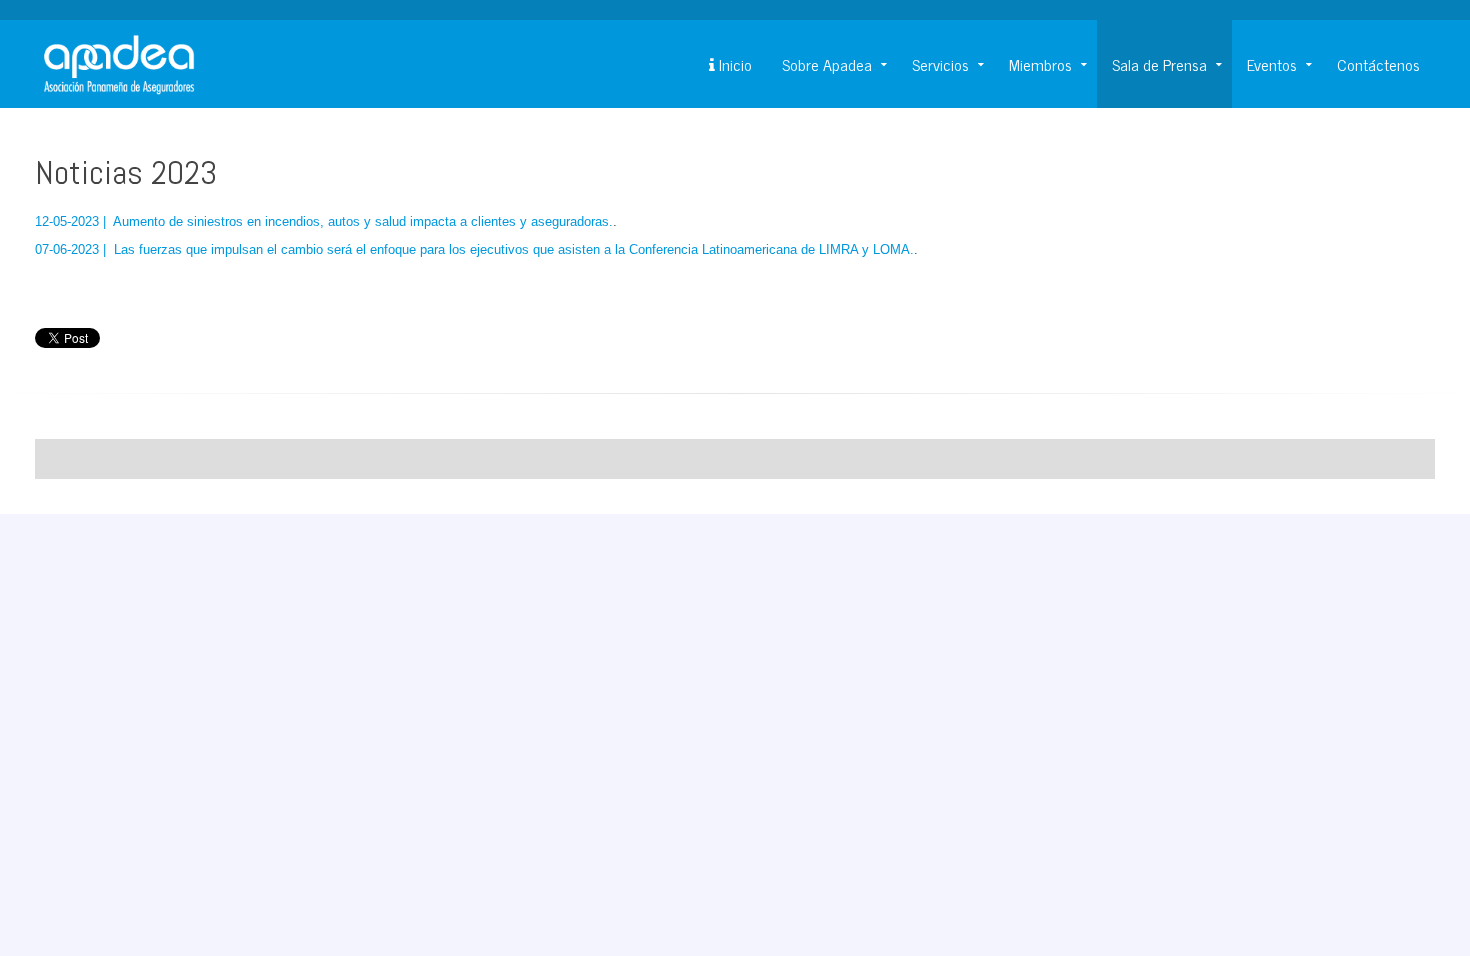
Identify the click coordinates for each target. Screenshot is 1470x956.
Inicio (733, 64)
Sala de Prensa (1159, 64)
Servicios (940, 64)
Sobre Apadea (827, 64)
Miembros (1040, 64)
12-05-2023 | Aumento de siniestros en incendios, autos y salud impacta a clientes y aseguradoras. (324, 221)
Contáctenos (1378, 64)
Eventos (1272, 64)
